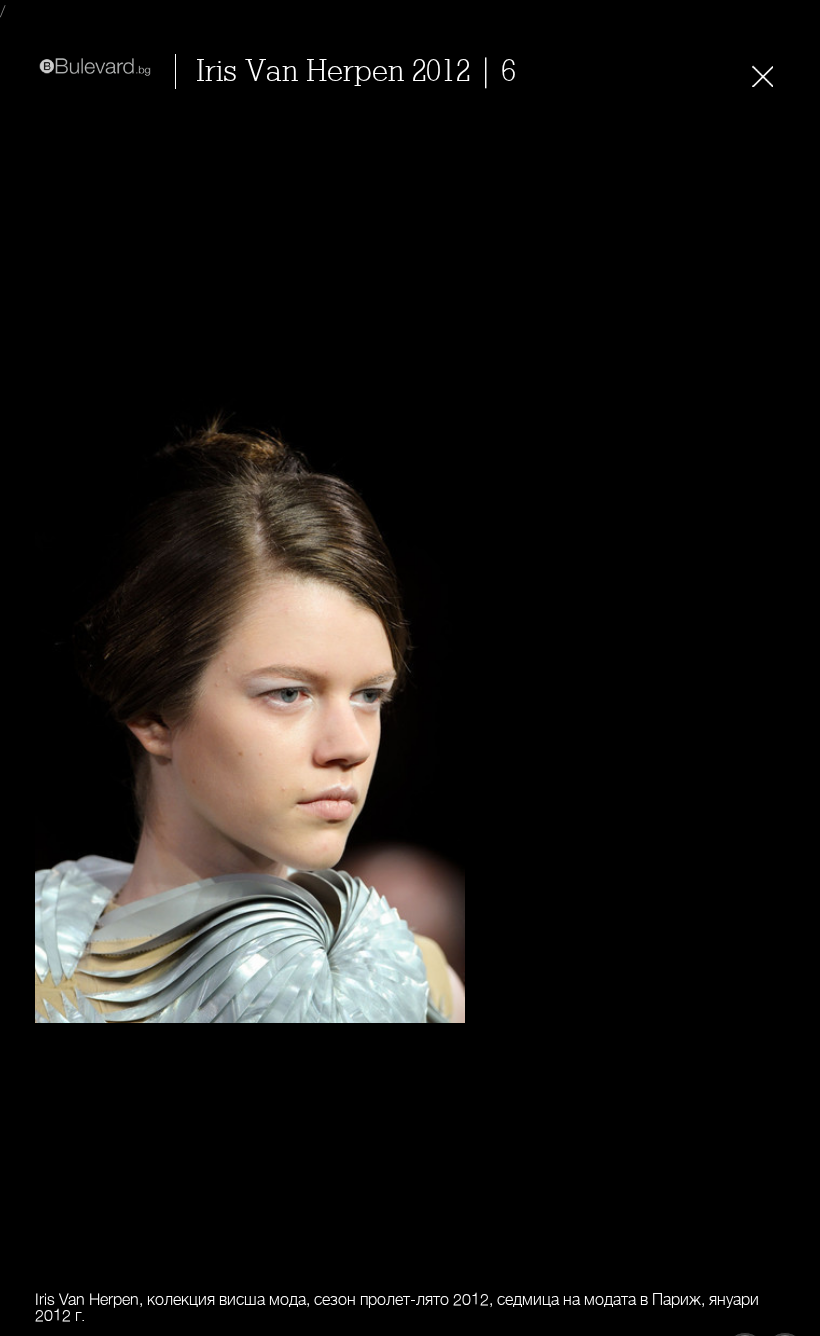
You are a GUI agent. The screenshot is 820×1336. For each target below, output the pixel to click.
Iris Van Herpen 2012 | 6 (356, 71)
